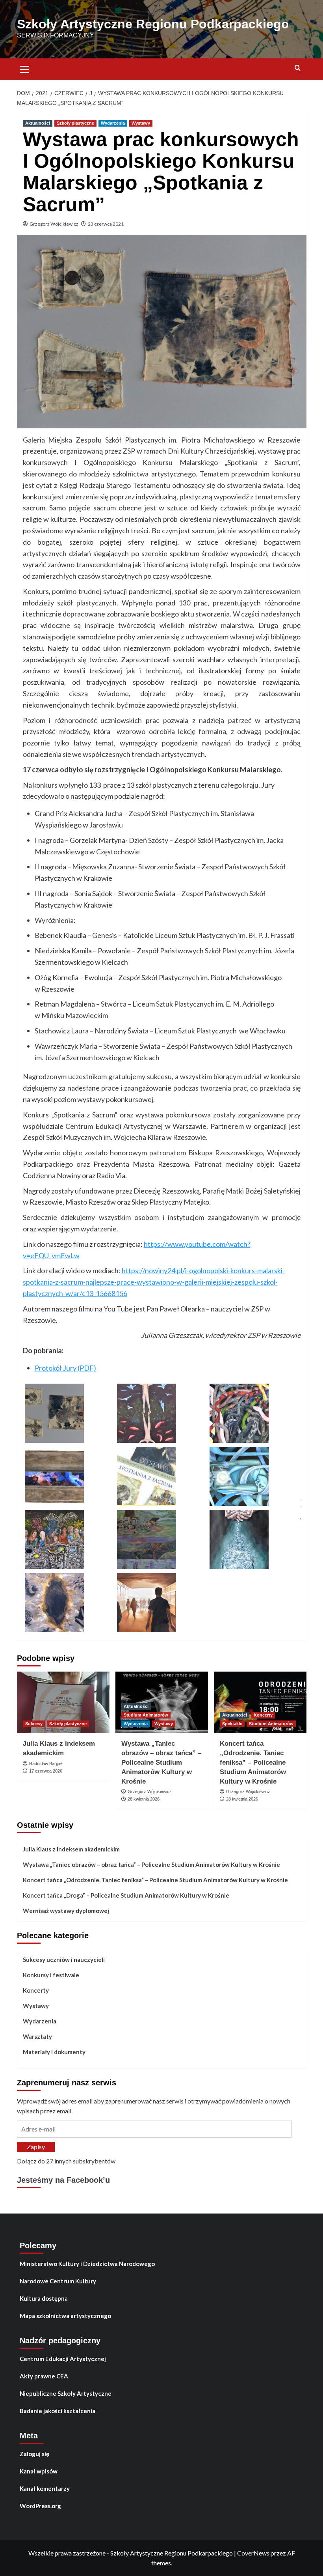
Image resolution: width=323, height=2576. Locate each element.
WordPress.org (40, 2506)
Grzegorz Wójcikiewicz (54, 224)
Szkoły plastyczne (75, 123)
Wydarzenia (113, 123)
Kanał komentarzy (45, 2488)
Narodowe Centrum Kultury (58, 2281)
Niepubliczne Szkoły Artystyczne (66, 2393)
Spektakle (232, 1724)
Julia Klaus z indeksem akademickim (71, 1849)
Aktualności (38, 123)
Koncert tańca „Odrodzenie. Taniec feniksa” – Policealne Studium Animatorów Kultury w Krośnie (253, 1762)
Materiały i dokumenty (54, 2052)
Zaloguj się (34, 2454)
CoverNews (253, 2553)
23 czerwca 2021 (106, 224)
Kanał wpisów (39, 2471)
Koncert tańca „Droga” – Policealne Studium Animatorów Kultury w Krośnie (126, 1895)
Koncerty (263, 1715)
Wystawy (141, 123)
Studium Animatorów (146, 1715)
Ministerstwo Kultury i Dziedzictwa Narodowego (87, 2264)
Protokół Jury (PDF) (65, 1368)
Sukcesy (34, 1724)
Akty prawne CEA (44, 2376)
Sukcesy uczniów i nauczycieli (64, 1960)
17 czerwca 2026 (46, 1771)
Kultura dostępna (44, 2298)
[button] (25, 68)
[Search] (298, 68)
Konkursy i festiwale (51, 1975)
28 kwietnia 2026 (144, 1799)
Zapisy (36, 2147)
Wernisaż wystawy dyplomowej (66, 1911)
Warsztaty (37, 2036)
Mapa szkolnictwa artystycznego (65, 2316)
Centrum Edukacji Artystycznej (63, 2359)
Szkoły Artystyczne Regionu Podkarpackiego (153, 24)
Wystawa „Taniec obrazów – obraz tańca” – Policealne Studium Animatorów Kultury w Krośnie (161, 1762)
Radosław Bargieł (46, 1763)
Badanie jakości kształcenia (58, 2411)
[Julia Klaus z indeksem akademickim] (63, 1703)
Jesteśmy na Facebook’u (63, 2180)
